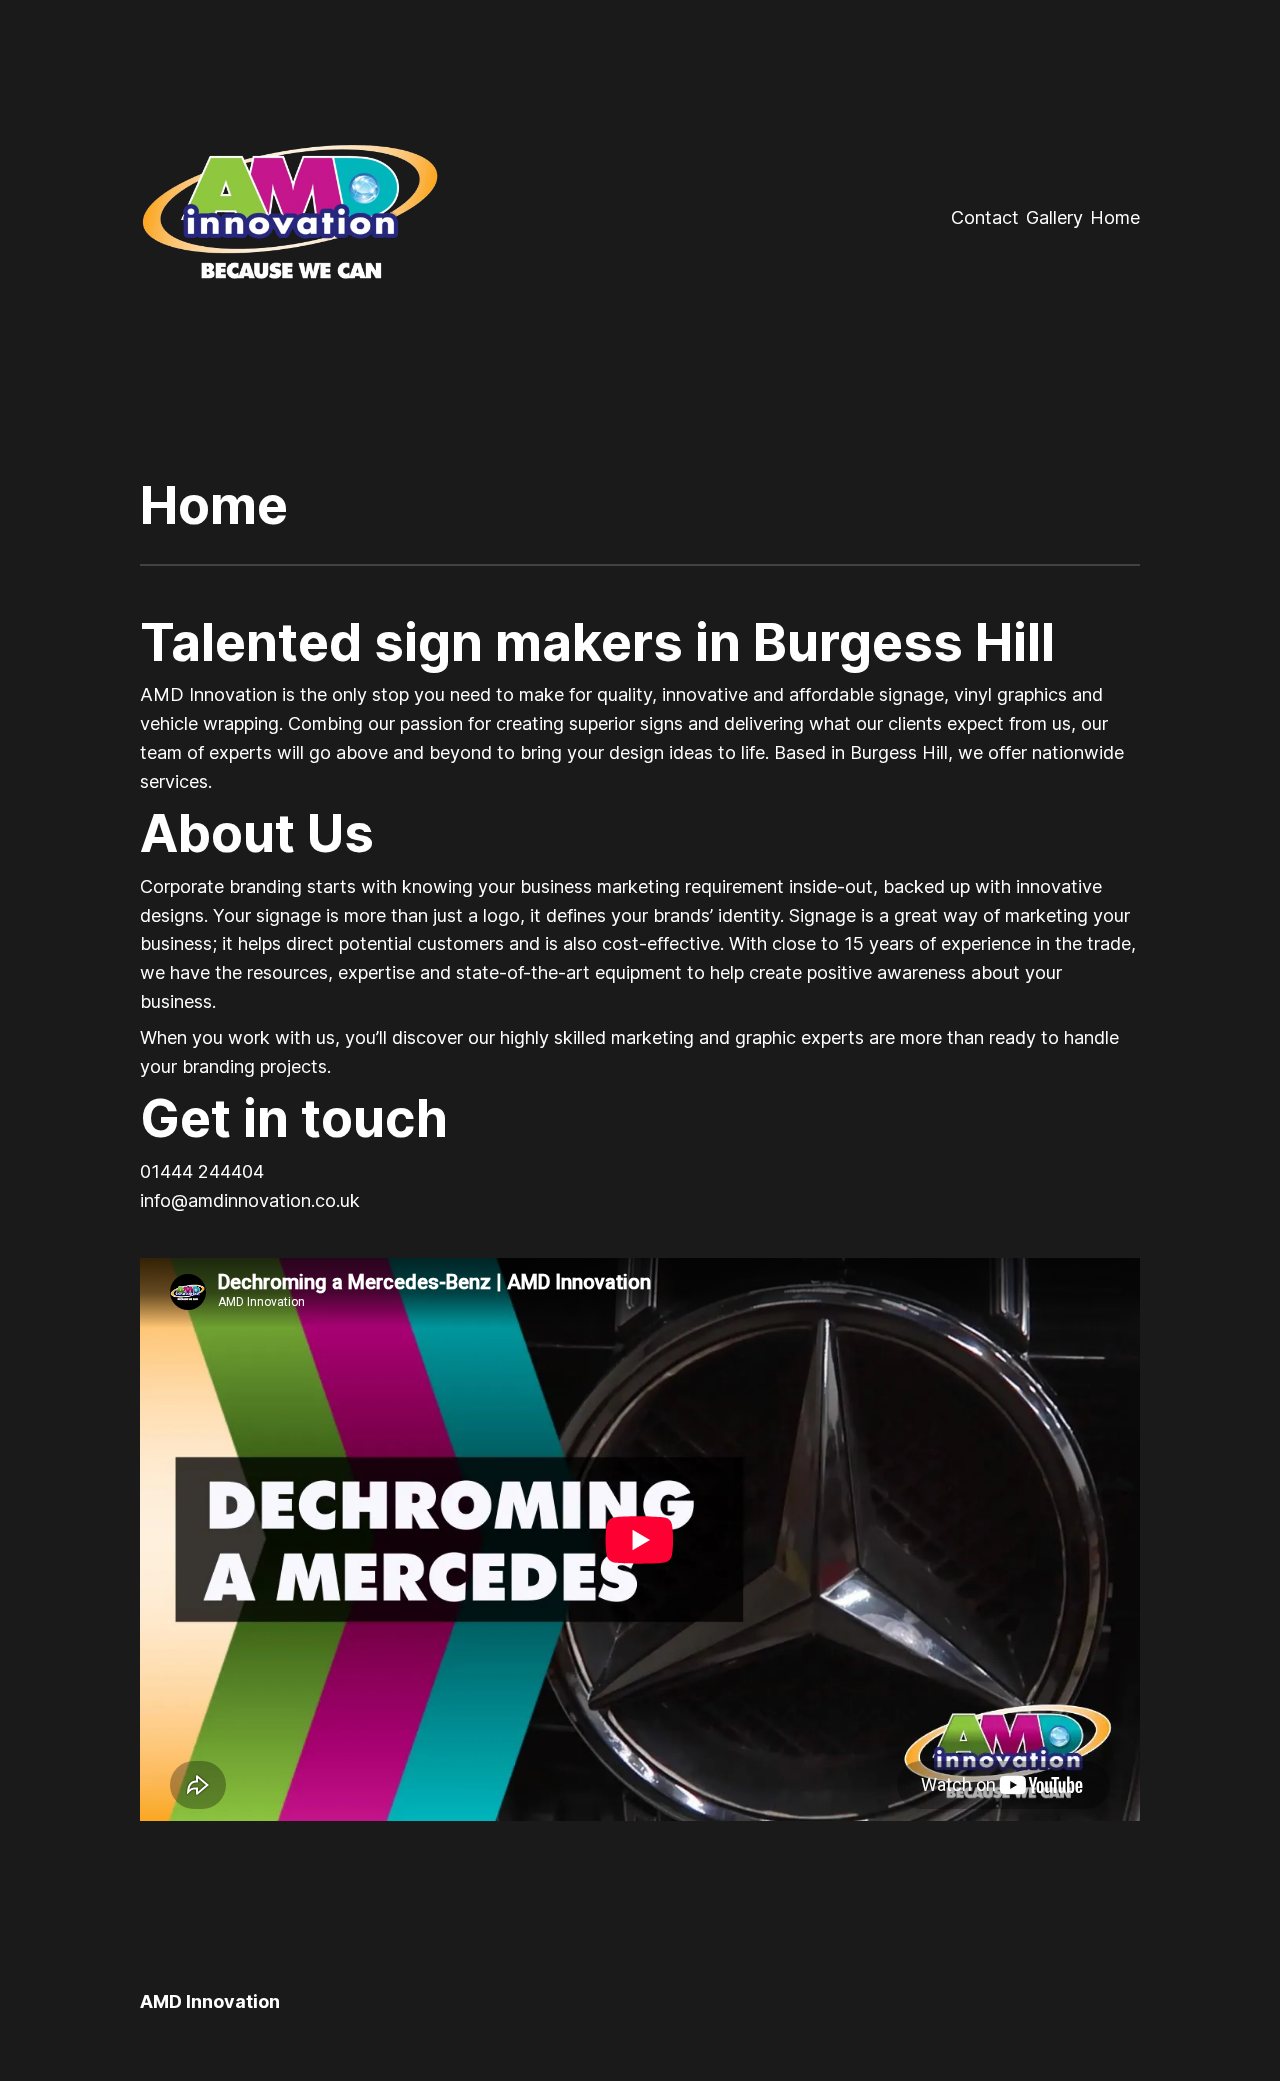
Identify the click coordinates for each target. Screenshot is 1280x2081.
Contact (985, 217)
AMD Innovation (210, 2001)
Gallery (1054, 217)
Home (1115, 217)
